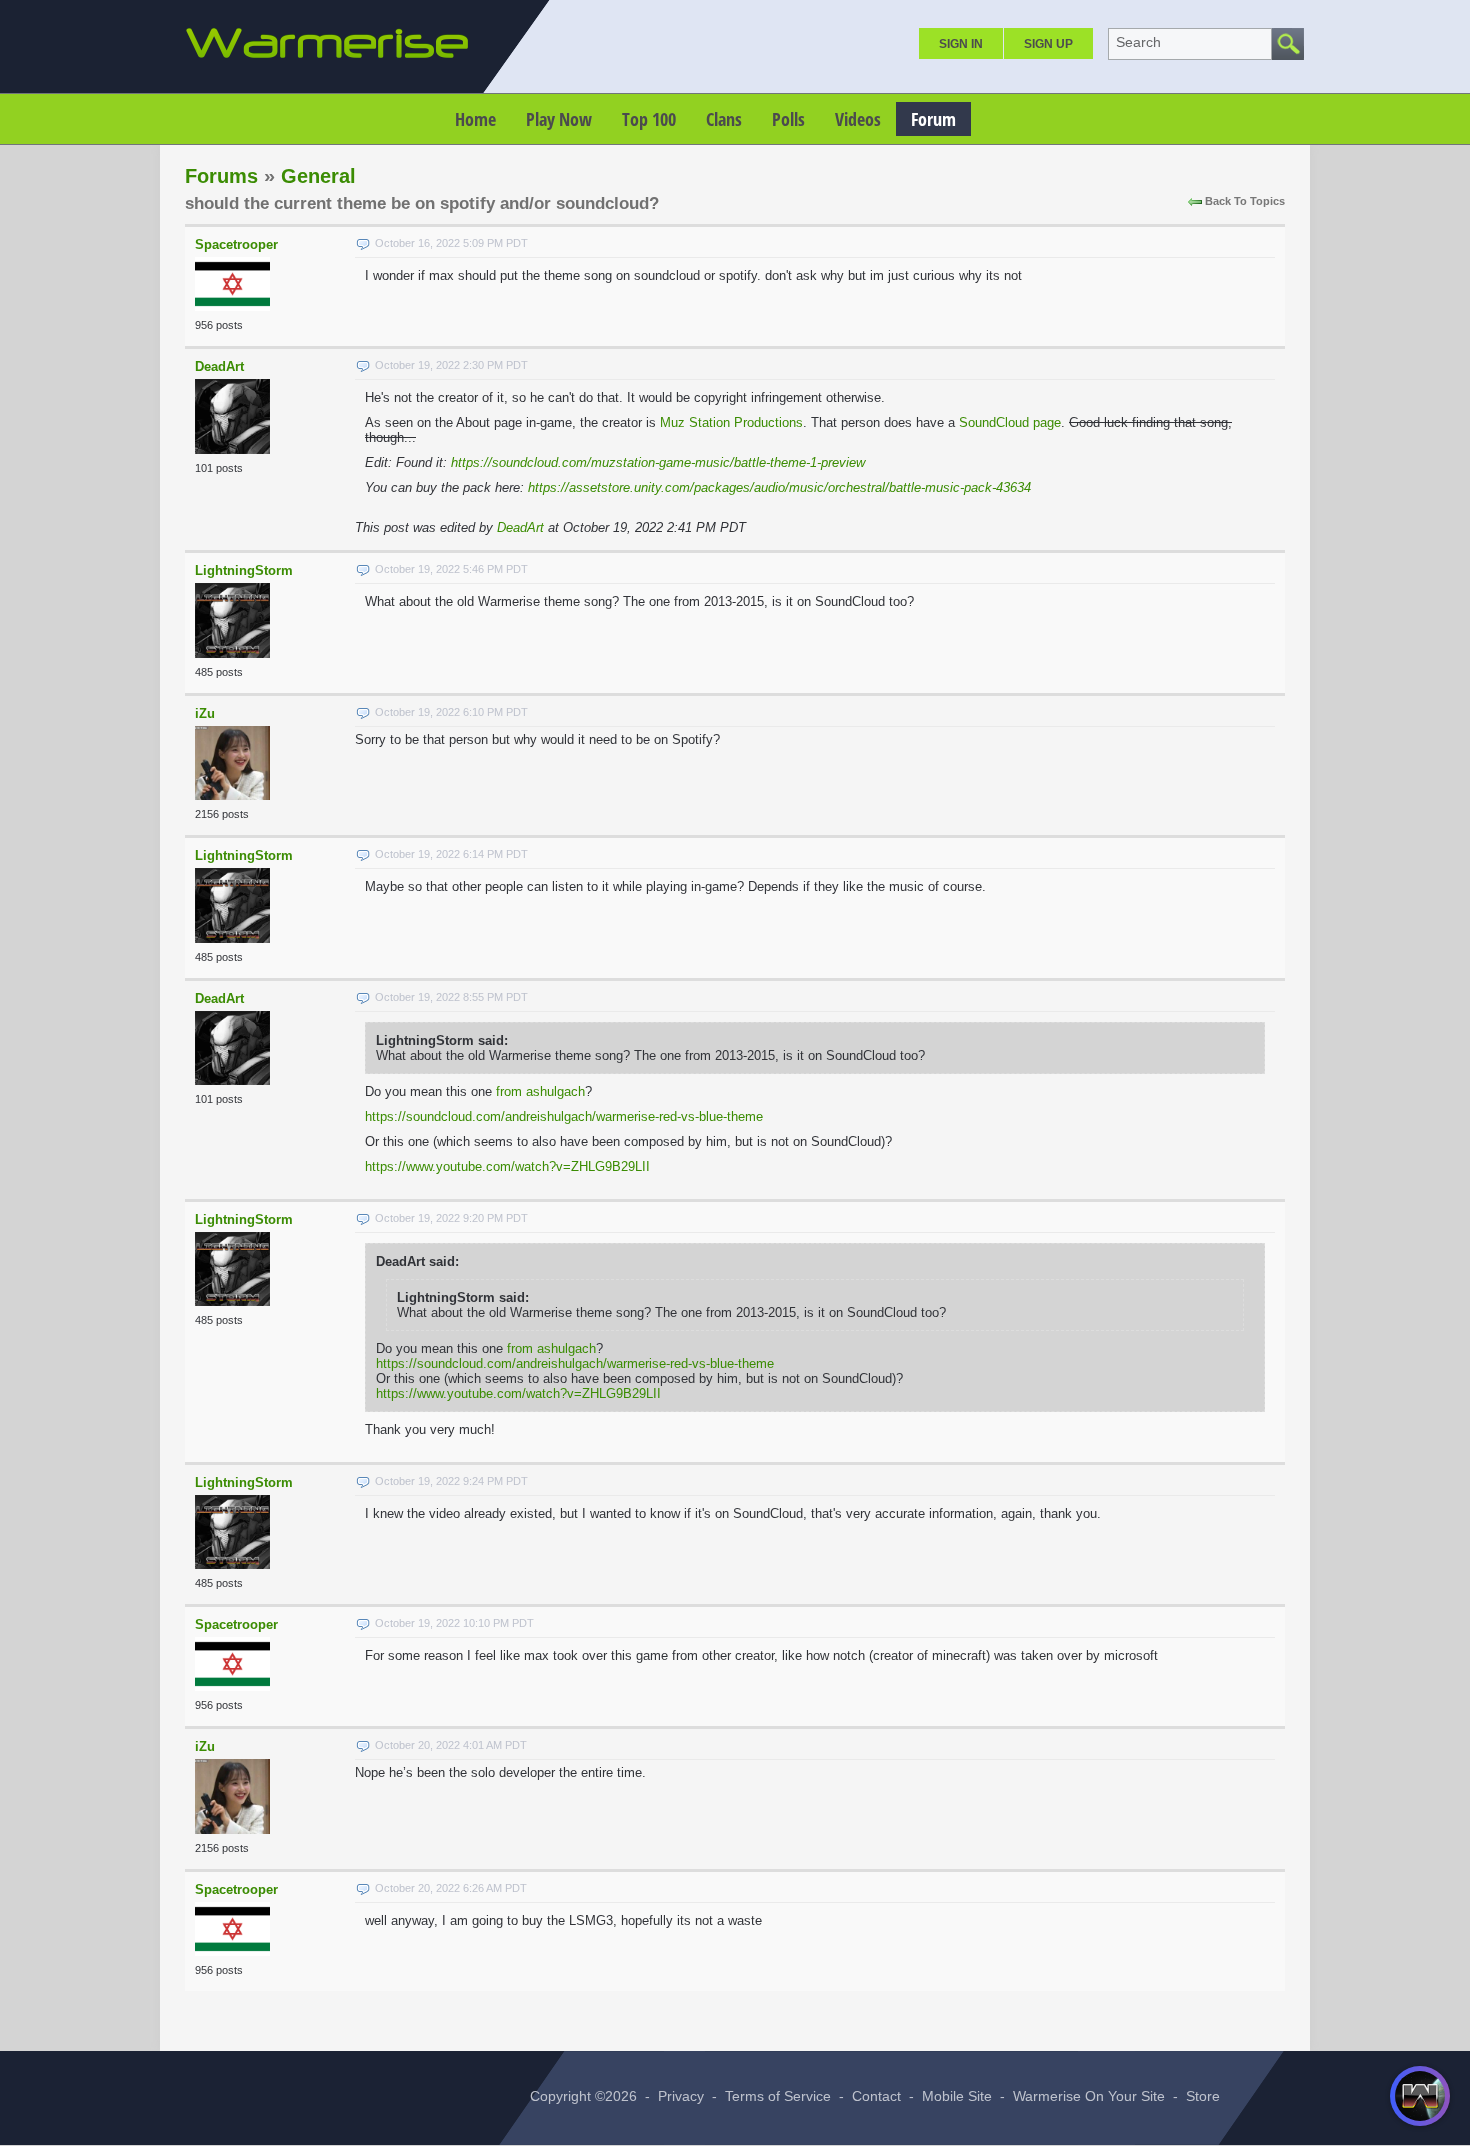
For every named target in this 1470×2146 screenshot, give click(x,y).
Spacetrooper (236, 244)
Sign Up (1048, 44)
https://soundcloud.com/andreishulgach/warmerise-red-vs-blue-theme (564, 1116)
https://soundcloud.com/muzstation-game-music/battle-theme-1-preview (658, 462)
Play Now (559, 119)
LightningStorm (244, 570)
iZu (205, 713)
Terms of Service (778, 2096)
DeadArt (219, 366)
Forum (933, 119)
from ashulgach (540, 1091)
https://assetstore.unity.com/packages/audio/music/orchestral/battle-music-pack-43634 (779, 487)
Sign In (961, 44)
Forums (221, 176)
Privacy (681, 2096)
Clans (724, 119)
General (318, 176)
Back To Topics (1245, 201)
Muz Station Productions (731, 422)
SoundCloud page (1010, 422)
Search (1138, 42)
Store (1203, 2096)
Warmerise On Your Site (1089, 2096)
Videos (858, 119)
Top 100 (649, 119)
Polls (788, 119)
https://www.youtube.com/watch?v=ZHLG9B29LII (507, 1166)
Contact (876, 2096)
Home (475, 119)
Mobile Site (957, 2096)
